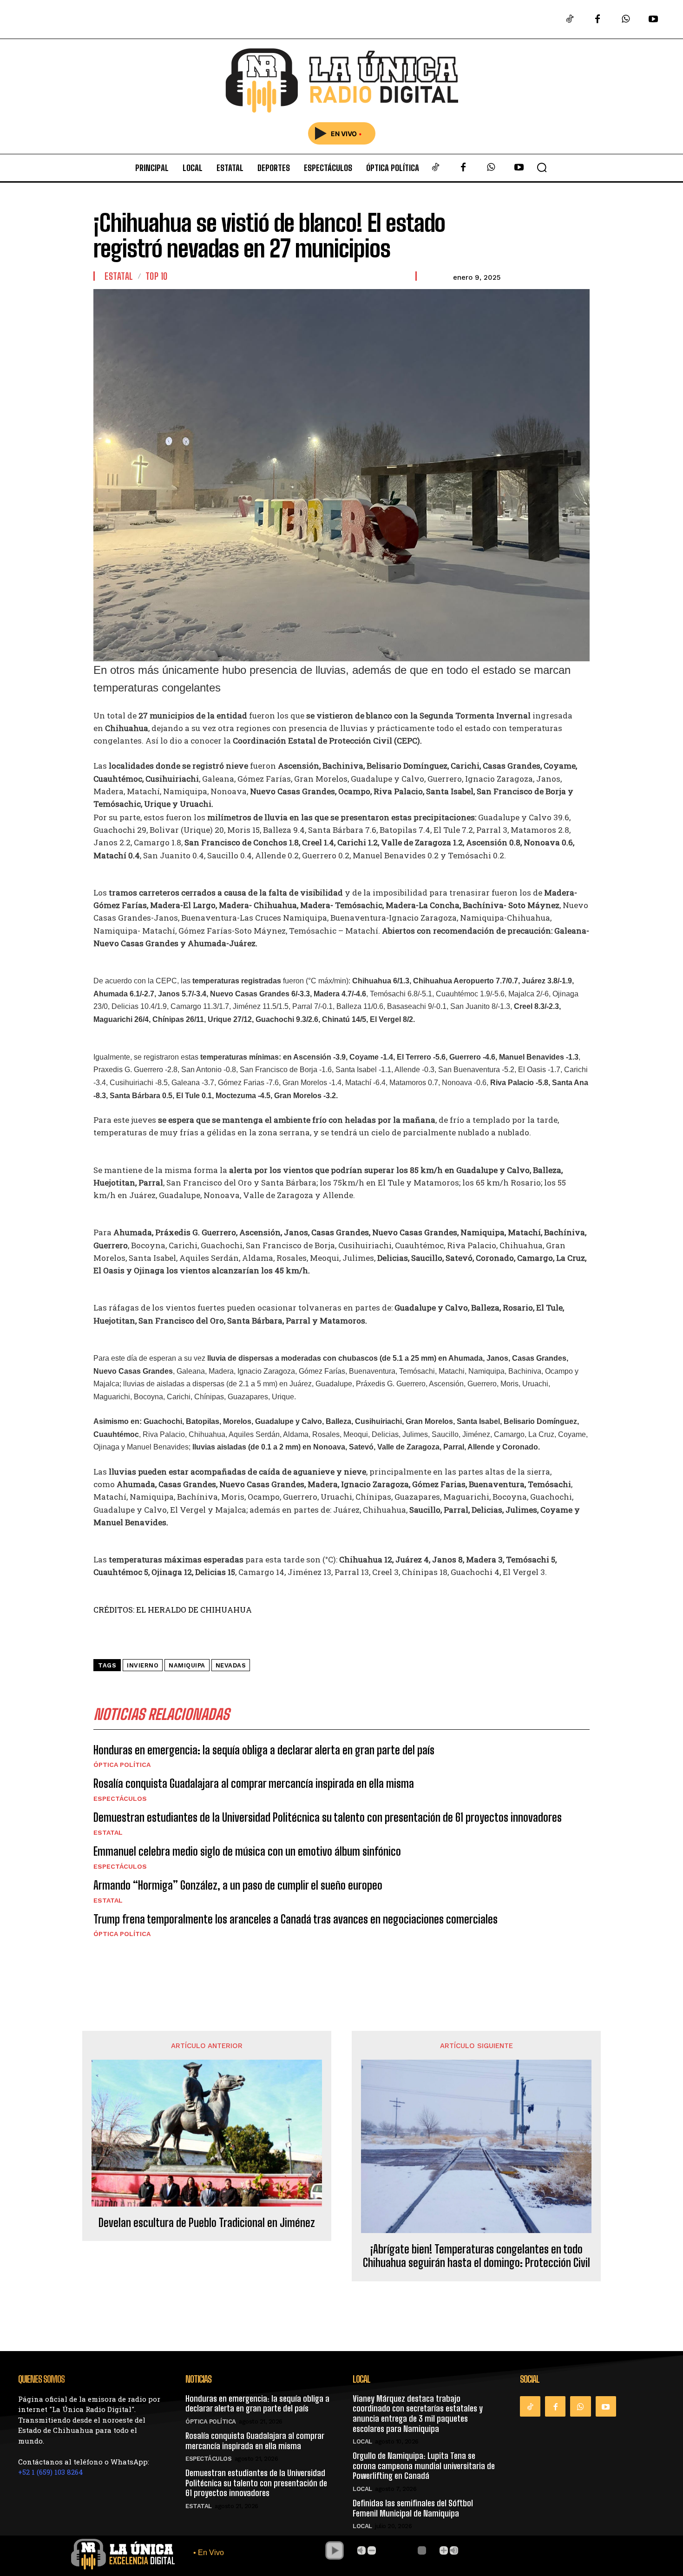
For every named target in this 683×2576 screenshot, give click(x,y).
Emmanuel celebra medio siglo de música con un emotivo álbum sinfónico (247, 1851)
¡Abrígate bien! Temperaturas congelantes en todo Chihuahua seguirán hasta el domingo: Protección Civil (476, 2256)
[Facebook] (598, 20)
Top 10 (157, 276)
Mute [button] (361, 2550)
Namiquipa (187, 1665)
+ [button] (444, 2550)
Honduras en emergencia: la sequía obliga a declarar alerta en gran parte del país (264, 1750)
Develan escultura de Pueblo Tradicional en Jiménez (207, 2223)
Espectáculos (120, 1799)
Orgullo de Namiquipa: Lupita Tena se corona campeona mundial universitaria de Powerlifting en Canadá (424, 2466)
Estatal (119, 276)
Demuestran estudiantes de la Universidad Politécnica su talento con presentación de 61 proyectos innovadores (328, 1817)
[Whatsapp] (625, 20)
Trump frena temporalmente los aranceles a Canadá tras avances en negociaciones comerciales (296, 1919)
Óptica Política (122, 1765)
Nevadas (231, 1665)
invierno (143, 1665)
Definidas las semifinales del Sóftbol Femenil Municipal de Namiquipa (413, 2508)
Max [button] (454, 2550)
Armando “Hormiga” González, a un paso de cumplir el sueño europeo (238, 1885)
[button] (542, 167)
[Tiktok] (570, 20)
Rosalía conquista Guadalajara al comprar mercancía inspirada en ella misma (254, 1783)
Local (362, 2441)
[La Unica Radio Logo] (341, 81)
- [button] (372, 2550)
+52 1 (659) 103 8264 (51, 2472)
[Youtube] (653, 20)
